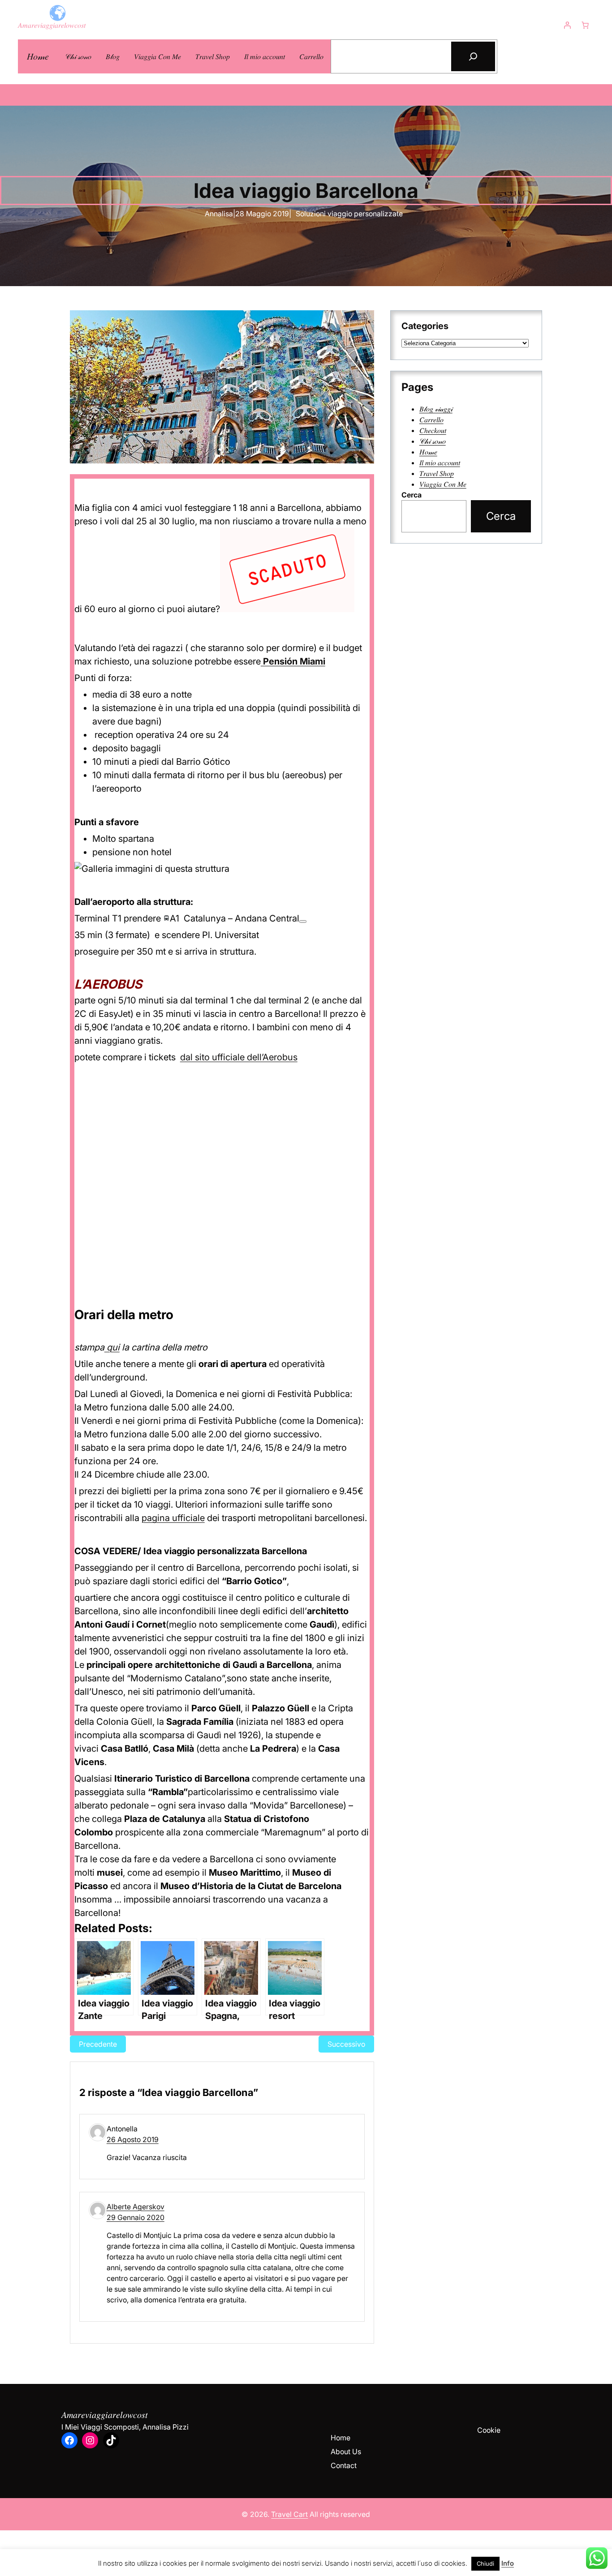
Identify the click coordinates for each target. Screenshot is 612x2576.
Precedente (98, 2044)
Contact (344, 2465)
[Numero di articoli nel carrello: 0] (585, 25)
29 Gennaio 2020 (136, 2217)
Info (508, 2563)
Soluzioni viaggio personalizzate (349, 214)
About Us (346, 2452)
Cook (486, 2430)
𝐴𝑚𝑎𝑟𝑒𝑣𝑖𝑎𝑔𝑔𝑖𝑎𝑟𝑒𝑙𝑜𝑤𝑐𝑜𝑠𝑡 (52, 25)
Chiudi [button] (485, 2563)
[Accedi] (567, 25)
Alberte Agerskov (136, 2207)
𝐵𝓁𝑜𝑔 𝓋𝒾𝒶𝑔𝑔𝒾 (436, 409)
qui (112, 1347)
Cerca (412, 495)
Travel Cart (289, 2514)
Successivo (346, 2044)
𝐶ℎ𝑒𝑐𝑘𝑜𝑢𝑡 (433, 430)
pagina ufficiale (173, 1518)
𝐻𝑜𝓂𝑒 (38, 56)
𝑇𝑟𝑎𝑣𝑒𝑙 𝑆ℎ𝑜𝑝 (437, 473)
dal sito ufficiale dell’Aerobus (239, 1057)
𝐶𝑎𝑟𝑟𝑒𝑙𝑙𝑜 (431, 420)
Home (340, 2438)
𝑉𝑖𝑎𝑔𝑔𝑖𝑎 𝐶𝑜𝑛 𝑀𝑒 (443, 484)
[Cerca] (473, 56)
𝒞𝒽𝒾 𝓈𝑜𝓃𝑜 (433, 441)
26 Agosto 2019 (133, 2139)
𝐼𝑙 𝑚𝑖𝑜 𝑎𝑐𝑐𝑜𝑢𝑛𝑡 (440, 463)
